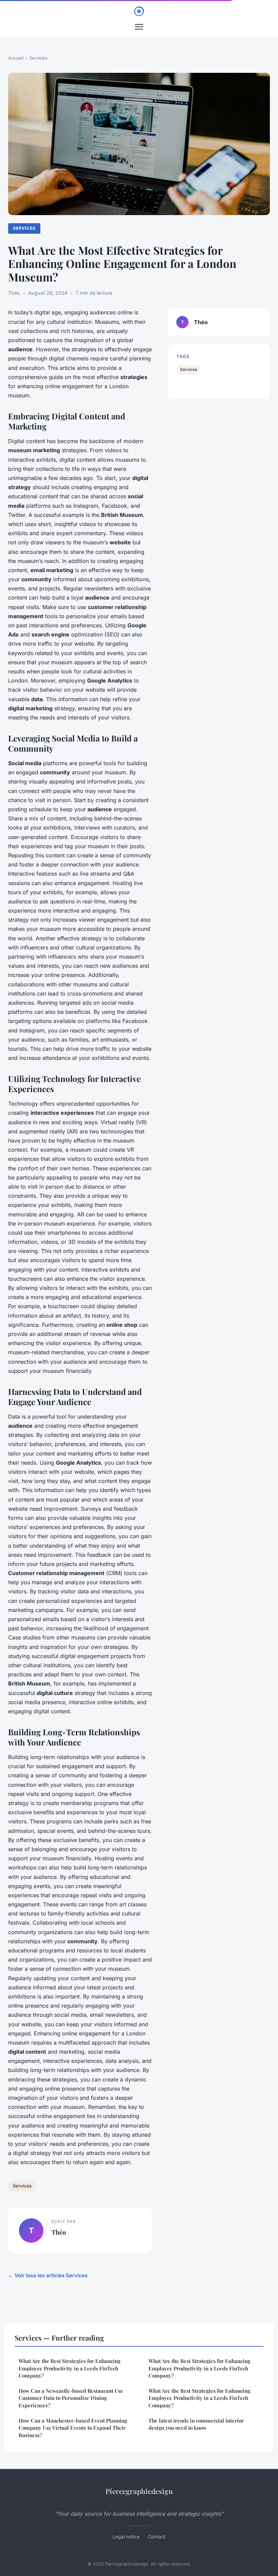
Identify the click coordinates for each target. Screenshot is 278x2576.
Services (38, 58)
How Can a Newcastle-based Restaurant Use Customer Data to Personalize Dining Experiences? (71, 2398)
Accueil (16, 58)
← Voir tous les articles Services (48, 2275)
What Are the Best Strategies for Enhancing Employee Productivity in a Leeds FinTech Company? (69, 2368)
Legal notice (126, 2537)
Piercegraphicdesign (139, 2491)
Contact (157, 2537)
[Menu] (139, 27)
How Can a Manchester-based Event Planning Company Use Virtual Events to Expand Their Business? (73, 2428)
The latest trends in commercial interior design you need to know (196, 2424)
